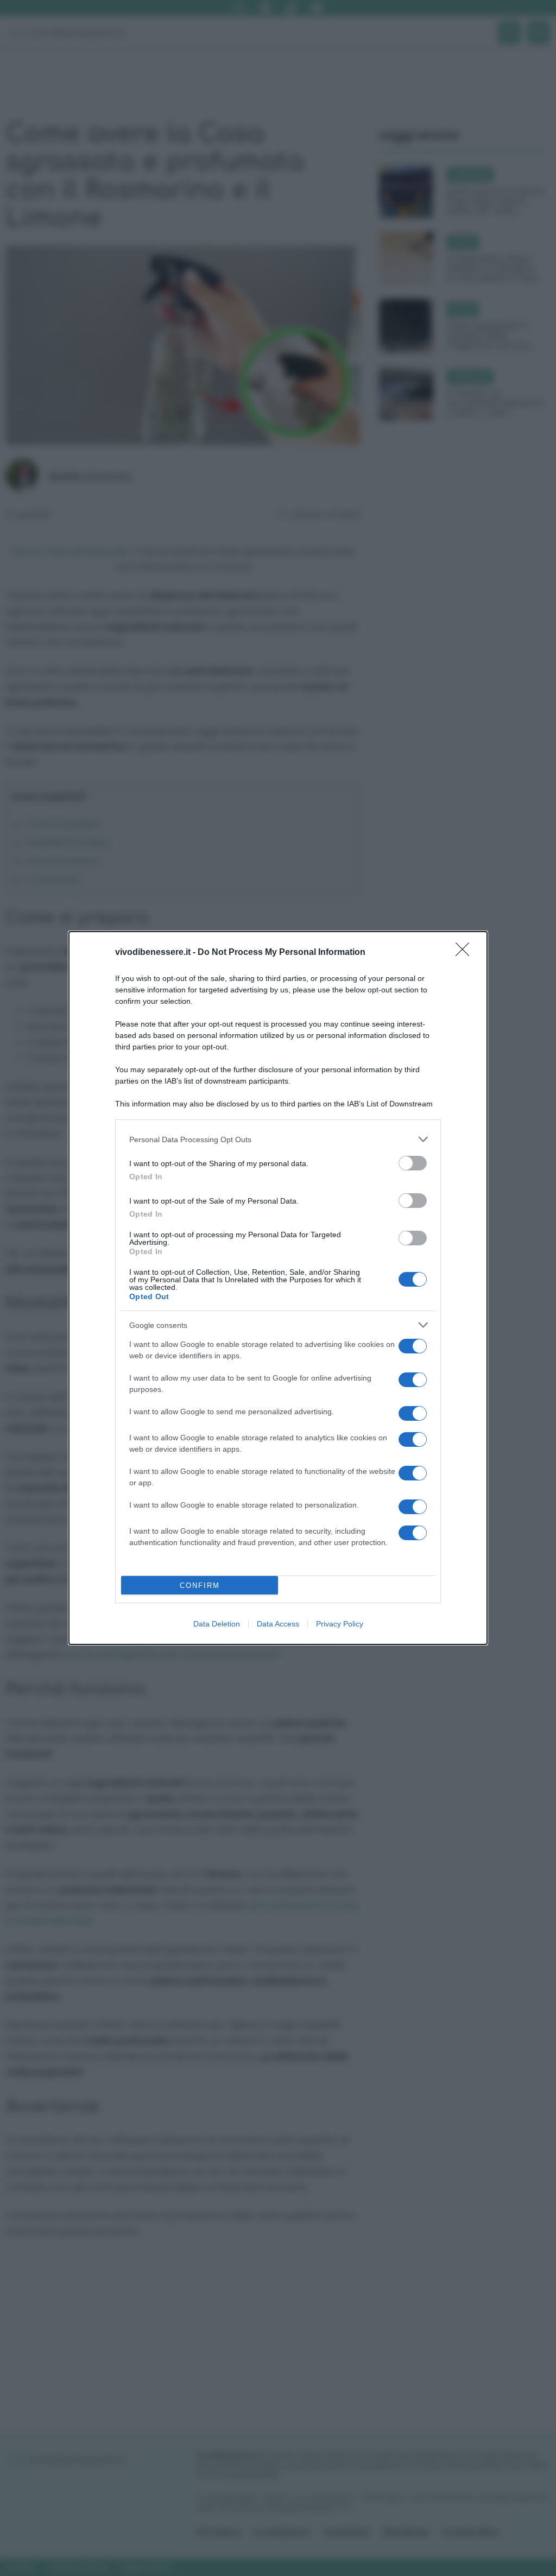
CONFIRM (200, 1586)
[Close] (466, 953)
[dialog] (278, 1288)
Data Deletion (217, 1624)
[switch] (413, 1163)
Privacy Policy (340, 1624)
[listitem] (278, 1139)
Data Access (278, 1624)
